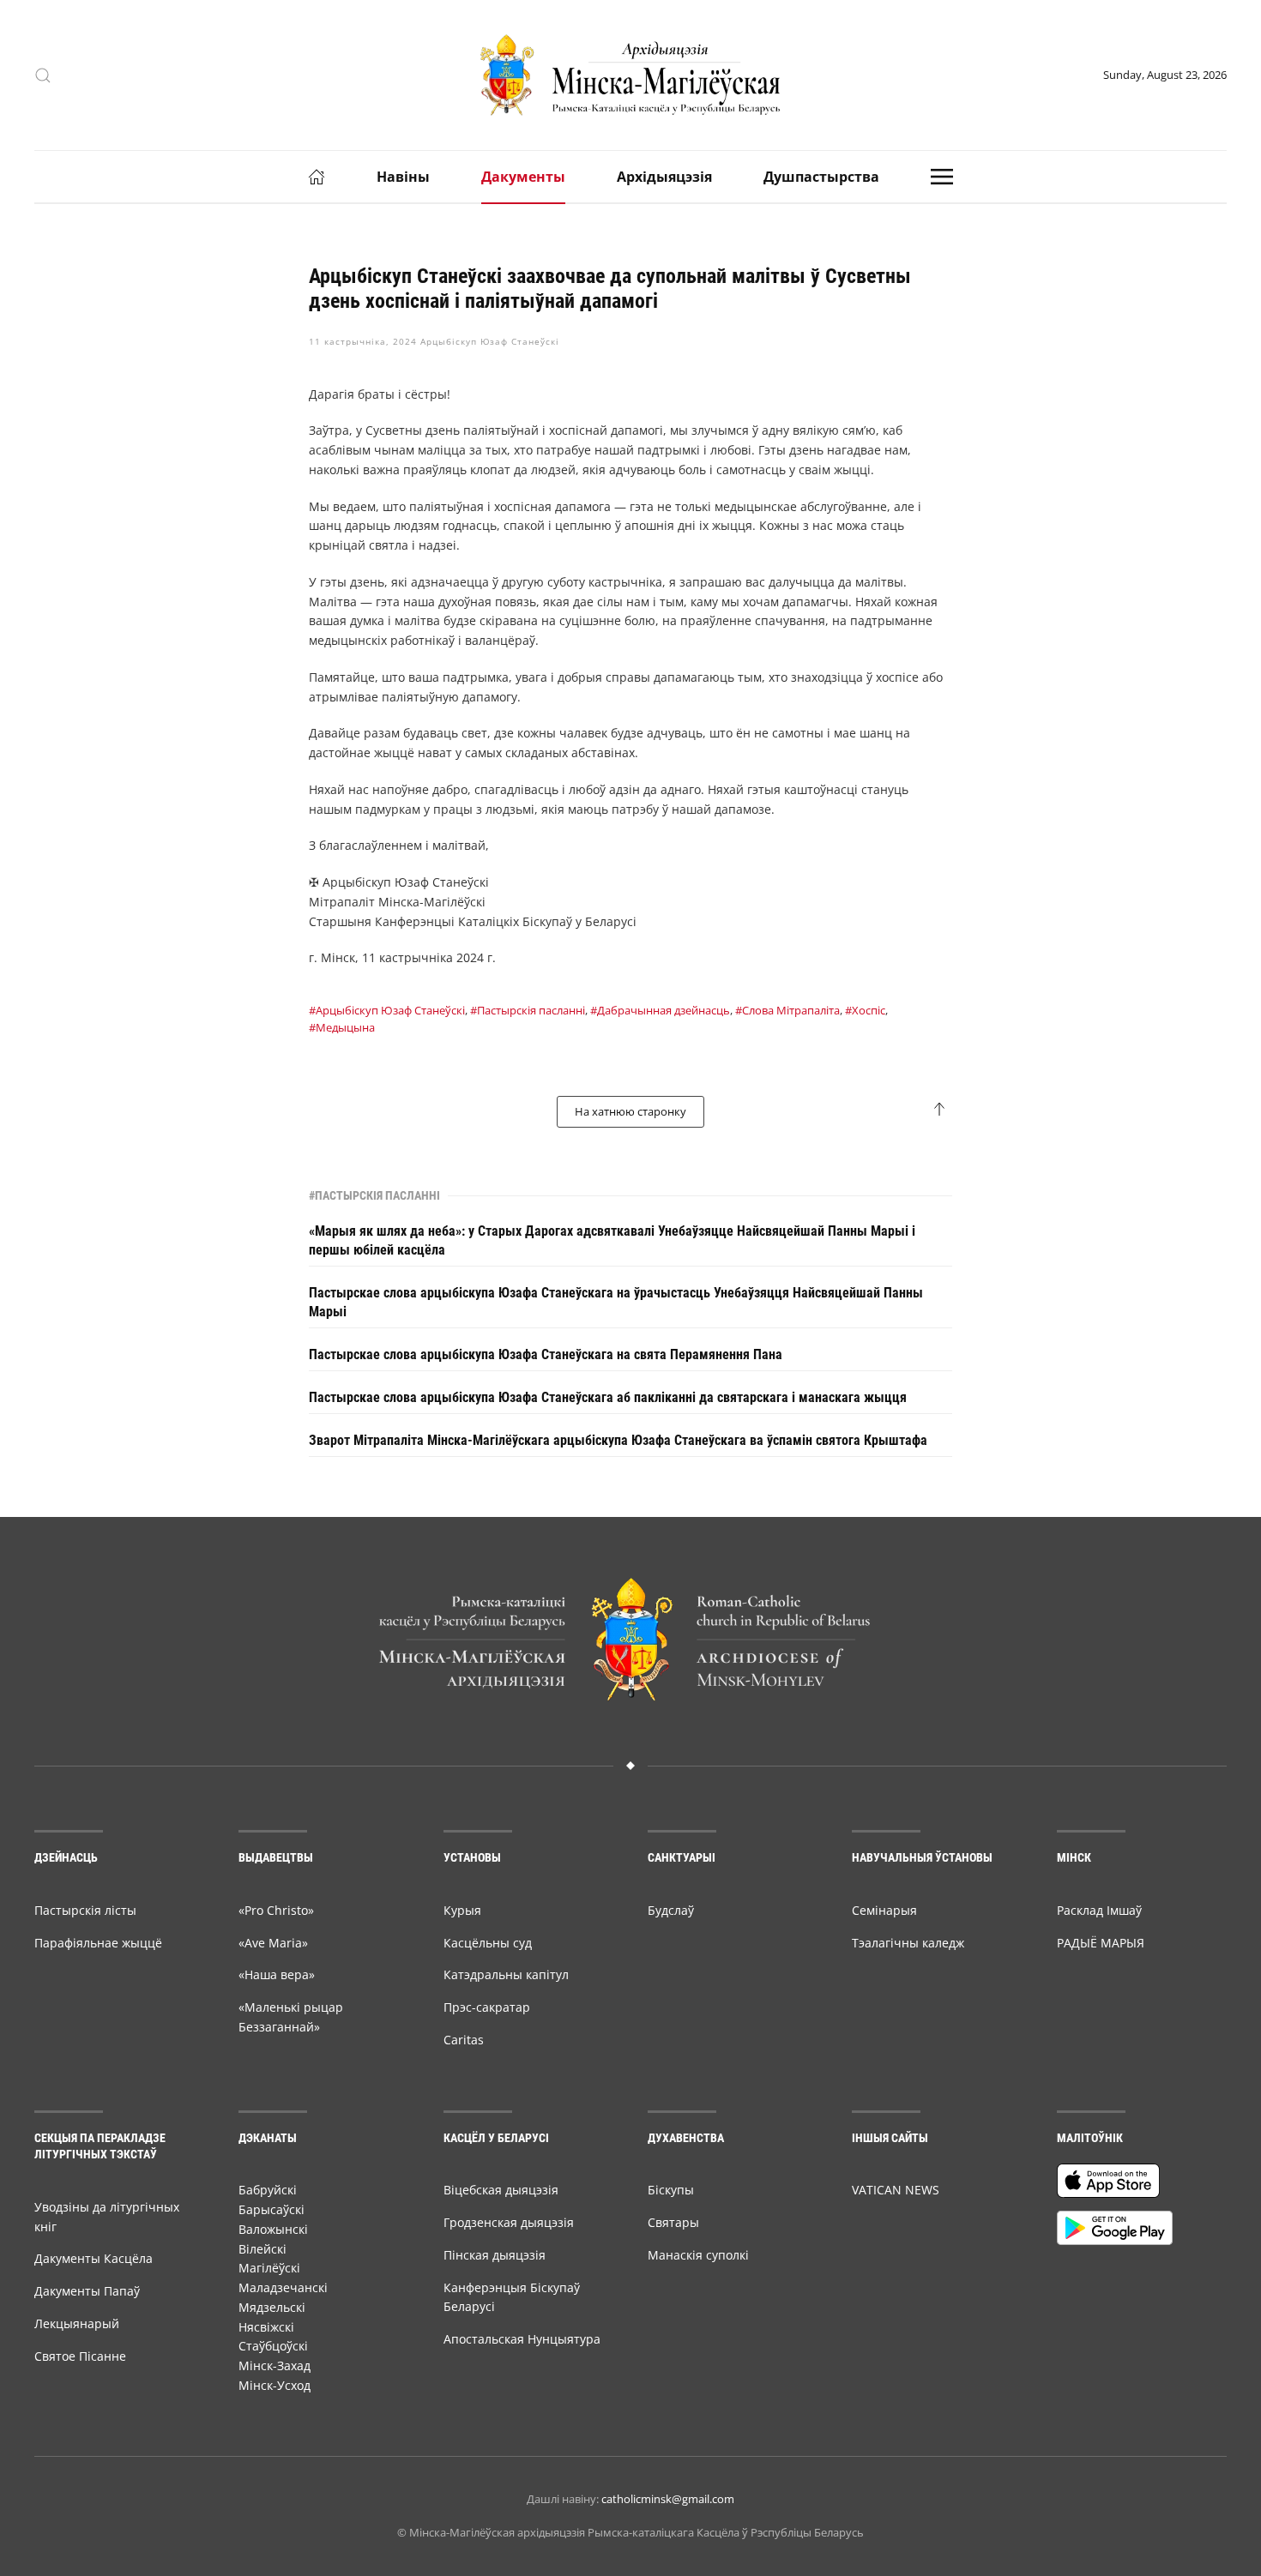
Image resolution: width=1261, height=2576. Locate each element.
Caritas (464, 2040)
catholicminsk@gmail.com (668, 2499)
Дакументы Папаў (87, 2291)
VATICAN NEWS (896, 2190)
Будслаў (671, 1910)
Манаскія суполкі (698, 2255)
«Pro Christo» (276, 1910)
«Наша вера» (277, 1974)
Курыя (462, 1910)
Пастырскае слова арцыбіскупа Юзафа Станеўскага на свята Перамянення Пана (546, 1354)
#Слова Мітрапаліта (787, 1010)
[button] (43, 75)
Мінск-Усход (275, 2385)
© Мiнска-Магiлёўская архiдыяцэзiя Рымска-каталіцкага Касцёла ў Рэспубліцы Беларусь (630, 2532)
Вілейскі (262, 2249)
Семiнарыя (884, 1910)
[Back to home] (630, 75)
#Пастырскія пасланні (528, 1010)
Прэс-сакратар (487, 2007)
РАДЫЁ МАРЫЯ (1101, 1943)
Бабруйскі (268, 2190)
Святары (673, 2222)
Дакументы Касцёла (94, 2258)
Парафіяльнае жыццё (98, 1943)
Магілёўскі (269, 2268)
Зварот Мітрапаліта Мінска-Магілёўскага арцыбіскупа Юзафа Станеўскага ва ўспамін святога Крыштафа (618, 1440)
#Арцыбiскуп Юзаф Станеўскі (387, 1010)
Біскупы (671, 2190)
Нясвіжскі (266, 2327)
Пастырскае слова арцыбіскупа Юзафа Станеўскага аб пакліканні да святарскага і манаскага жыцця (608, 1397)
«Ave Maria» (273, 1943)
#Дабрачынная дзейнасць (660, 1010)
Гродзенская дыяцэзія (509, 2222)
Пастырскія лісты (85, 1910)
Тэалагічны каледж (908, 1943)
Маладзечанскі (283, 2287)
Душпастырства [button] (821, 177)
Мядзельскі (272, 2307)
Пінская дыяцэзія (495, 2255)
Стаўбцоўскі (273, 2346)
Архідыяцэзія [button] (664, 177)
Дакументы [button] (523, 177)
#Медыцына (342, 1027)
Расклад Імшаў (1099, 1910)
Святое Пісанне (80, 2356)
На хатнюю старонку (630, 1111)
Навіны (403, 177)
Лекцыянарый (77, 2323)
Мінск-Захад (275, 2365)
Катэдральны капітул (506, 1974)
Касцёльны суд (488, 1943)
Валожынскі (273, 2229)
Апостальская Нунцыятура (522, 2339)
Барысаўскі (272, 2209)
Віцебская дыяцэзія (501, 2190)
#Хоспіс (865, 1010)
